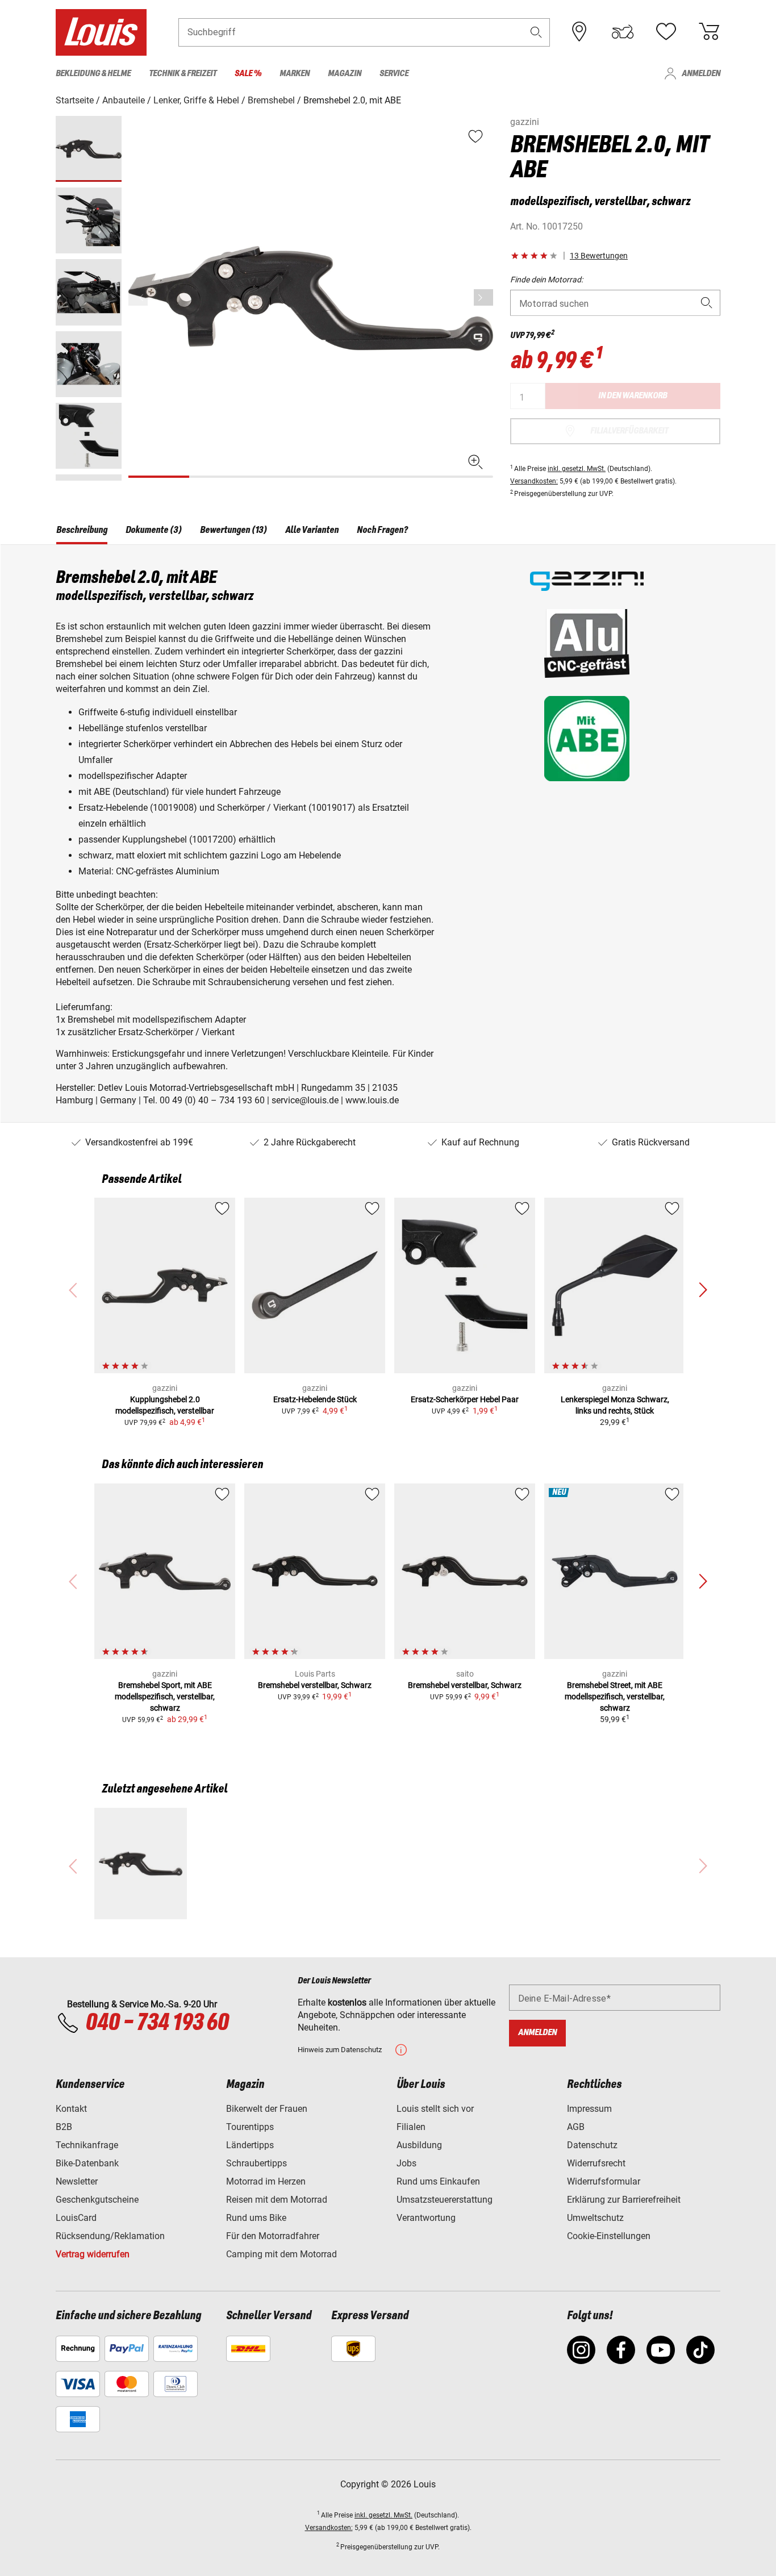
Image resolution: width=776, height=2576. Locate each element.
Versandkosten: (534, 481)
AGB (576, 2127)
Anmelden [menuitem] (701, 74)
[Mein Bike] (623, 32)
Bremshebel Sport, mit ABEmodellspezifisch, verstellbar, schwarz (165, 1697)
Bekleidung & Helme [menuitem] (93, 74)
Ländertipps (250, 2145)
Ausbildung (419, 2145)
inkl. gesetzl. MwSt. (577, 469)
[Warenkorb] (709, 32)
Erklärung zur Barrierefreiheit (624, 2200)
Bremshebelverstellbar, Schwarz (315, 1685)
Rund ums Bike (256, 2218)
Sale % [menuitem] (248, 74)
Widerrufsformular (604, 2181)
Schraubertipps (256, 2163)
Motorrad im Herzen (266, 2181)
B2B (64, 2127)
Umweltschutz (595, 2218)
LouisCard (76, 2218)
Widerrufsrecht (596, 2163)
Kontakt (71, 2109)
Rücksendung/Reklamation (110, 2236)
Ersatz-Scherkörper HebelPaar (465, 1399)
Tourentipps (250, 2127)
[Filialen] (579, 32)
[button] (536, 32)
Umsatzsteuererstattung (445, 2200)
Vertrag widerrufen (93, 2254)
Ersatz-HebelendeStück (315, 1399)
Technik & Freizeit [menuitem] (183, 74)
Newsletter (77, 2181)
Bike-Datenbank (87, 2163)
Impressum (589, 2109)
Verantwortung (426, 2218)
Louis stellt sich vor (435, 2109)
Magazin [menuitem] (345, 74)
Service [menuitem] (394, 74)
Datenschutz (592, 2145)
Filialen (411, 2127)
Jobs (406, 2163)
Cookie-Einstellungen (609, 2236)
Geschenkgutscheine (97, 2200)
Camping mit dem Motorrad (281, 2254)
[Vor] (483, 297)
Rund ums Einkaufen (438, 2181)
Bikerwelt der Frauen (267, 2109)
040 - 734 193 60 (157, 2023)
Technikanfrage (87, 2145)
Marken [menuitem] (295, 74)
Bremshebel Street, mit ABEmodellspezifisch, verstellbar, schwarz (615, 1697)
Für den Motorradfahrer (273, 2236)
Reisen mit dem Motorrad (277, 2200)
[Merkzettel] (666, 32)
